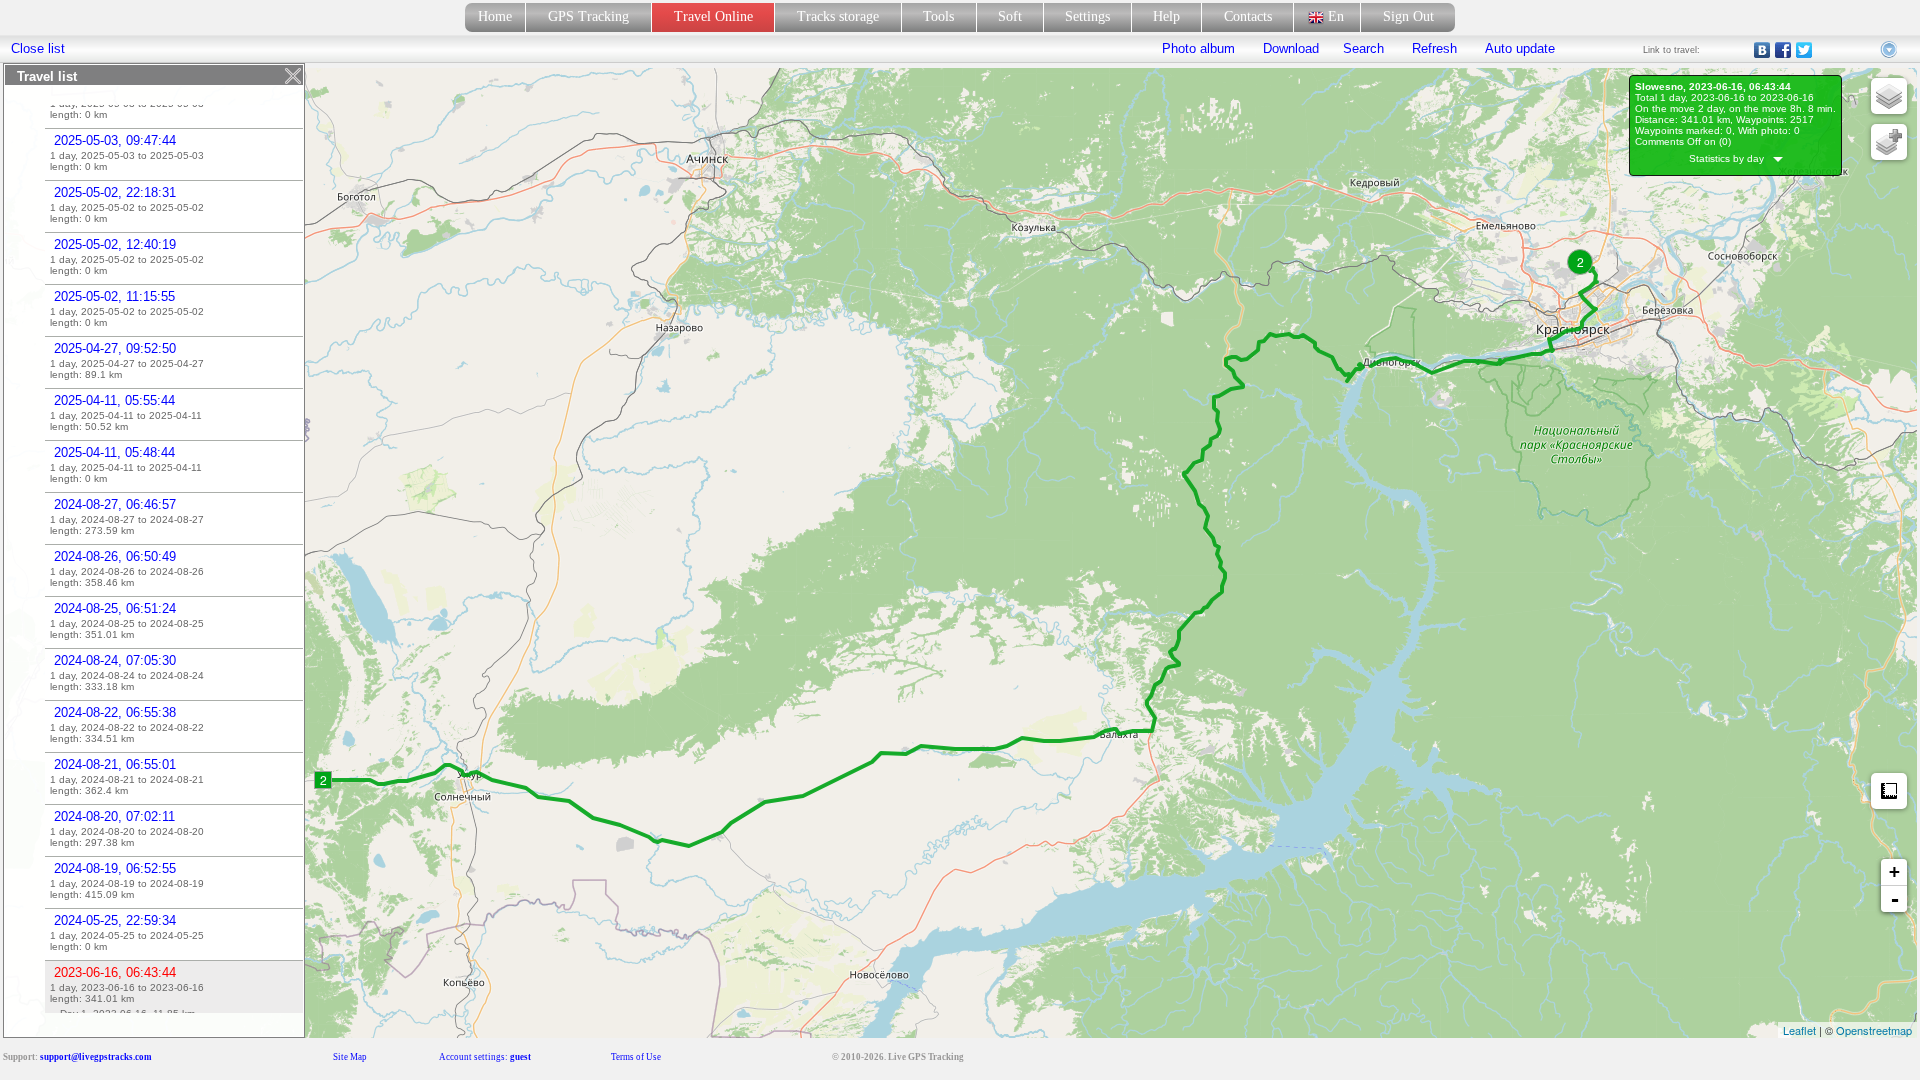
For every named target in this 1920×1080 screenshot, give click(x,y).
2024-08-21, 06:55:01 (115, 764)
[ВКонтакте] (1762, 50)
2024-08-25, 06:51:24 (115, 608)
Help (1166, 16)
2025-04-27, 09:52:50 (115, 348)
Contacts (1248, 16)
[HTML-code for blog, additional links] (1890, 50)
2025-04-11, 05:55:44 (114, 400)
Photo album (1198, 48)
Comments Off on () (1683, 141)
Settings (1087, 16)
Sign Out (1408, 16)
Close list (38, 48)
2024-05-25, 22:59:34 (115, 920)
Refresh (1434, 48)
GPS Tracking (588, 16)
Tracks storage (838, 16)
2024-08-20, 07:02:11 (114, 816)
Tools (938, 16)
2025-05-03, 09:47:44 (115, 140)
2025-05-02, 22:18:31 (115, 192)
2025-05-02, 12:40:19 (115, 244)
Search (1363, 48)
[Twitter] (1804, 50)
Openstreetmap (1874, 1030)
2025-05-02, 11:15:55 (114, 296)
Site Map (350, 1057)
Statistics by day (1731, 158)
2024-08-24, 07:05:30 (115, 660)
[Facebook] (1783, 50)
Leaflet (1799, 1030)
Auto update (1518, 48)
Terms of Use (636, 1057)
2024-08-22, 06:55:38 (115, 712)
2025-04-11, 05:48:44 (114, 452)
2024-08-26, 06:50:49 (115, 556)
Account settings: (485, 1057)
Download (1289, 48)
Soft (1010, 16)
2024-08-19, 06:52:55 (115, 868)
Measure (1889, 791)
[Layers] (1889, 96)
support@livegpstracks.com (96, 1057)
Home (495, 16)
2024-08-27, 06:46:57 (115, 504)
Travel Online (713, 16)
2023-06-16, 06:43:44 (115, 972)
